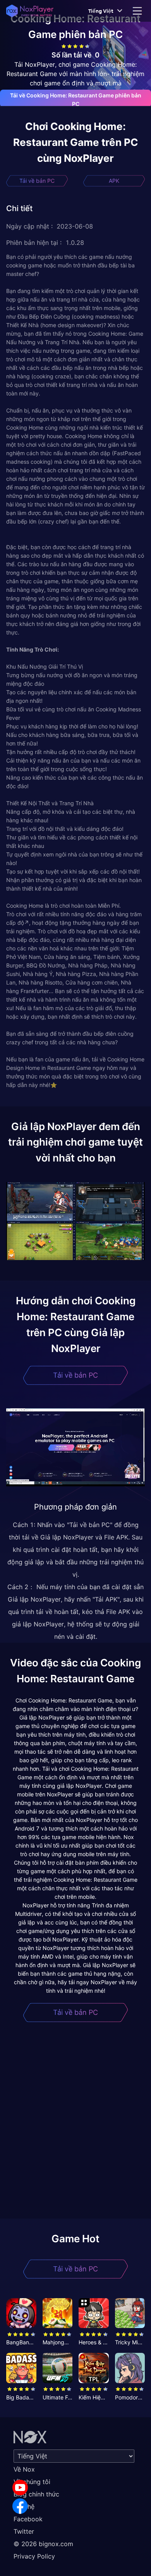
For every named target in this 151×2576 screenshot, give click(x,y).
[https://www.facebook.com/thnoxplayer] (20, 2506)
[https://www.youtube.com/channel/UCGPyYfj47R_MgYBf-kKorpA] (20, 2488)
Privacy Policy (34, 2556)
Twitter (24, 2531)
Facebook (28, 2519)
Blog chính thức (36, 2494)
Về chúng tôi (32, 2482)
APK (114, 181)
